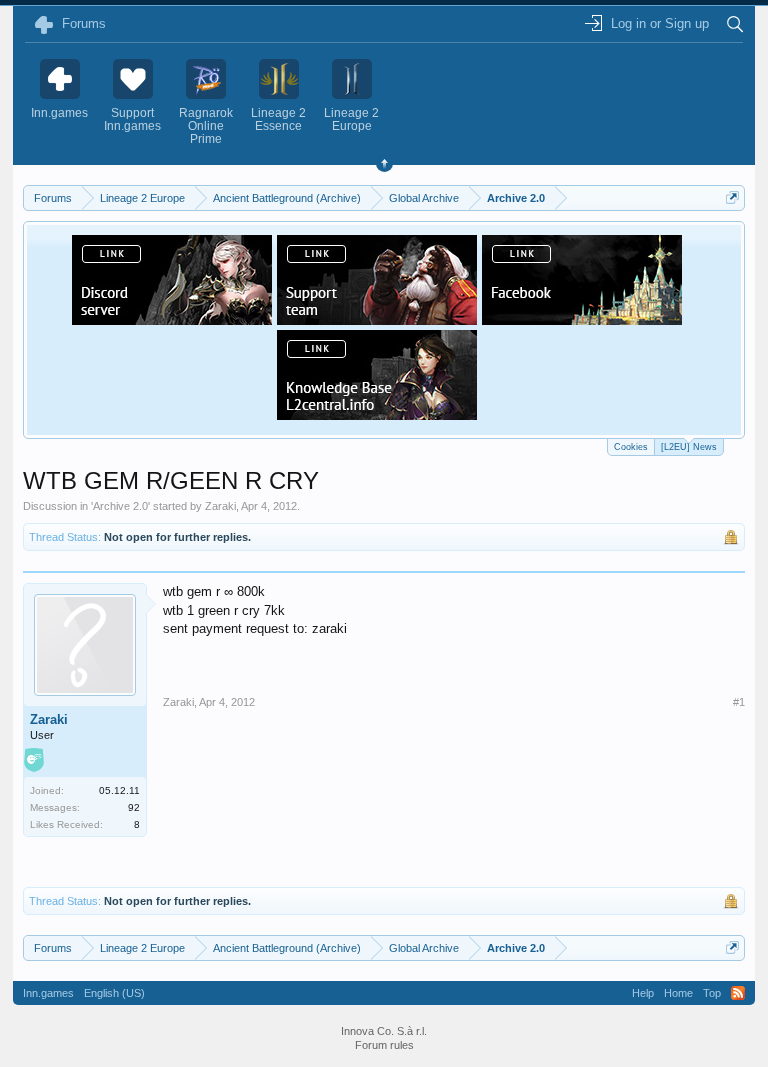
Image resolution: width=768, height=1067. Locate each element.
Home (678, 993)
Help (643, 993)
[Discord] (172, 319)
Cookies (631, 447)
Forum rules (384, 1045)
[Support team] (377, 319)
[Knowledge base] (377, 414)
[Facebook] (582, 319)
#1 (739, 702)
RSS (738, 993)
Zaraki (220, 506)
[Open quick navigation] (732, 197)
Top (712, 993)
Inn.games (48, 993)
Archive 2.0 (120, 506)
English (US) (114, 993)
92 (134, 807)
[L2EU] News (689, 447)
